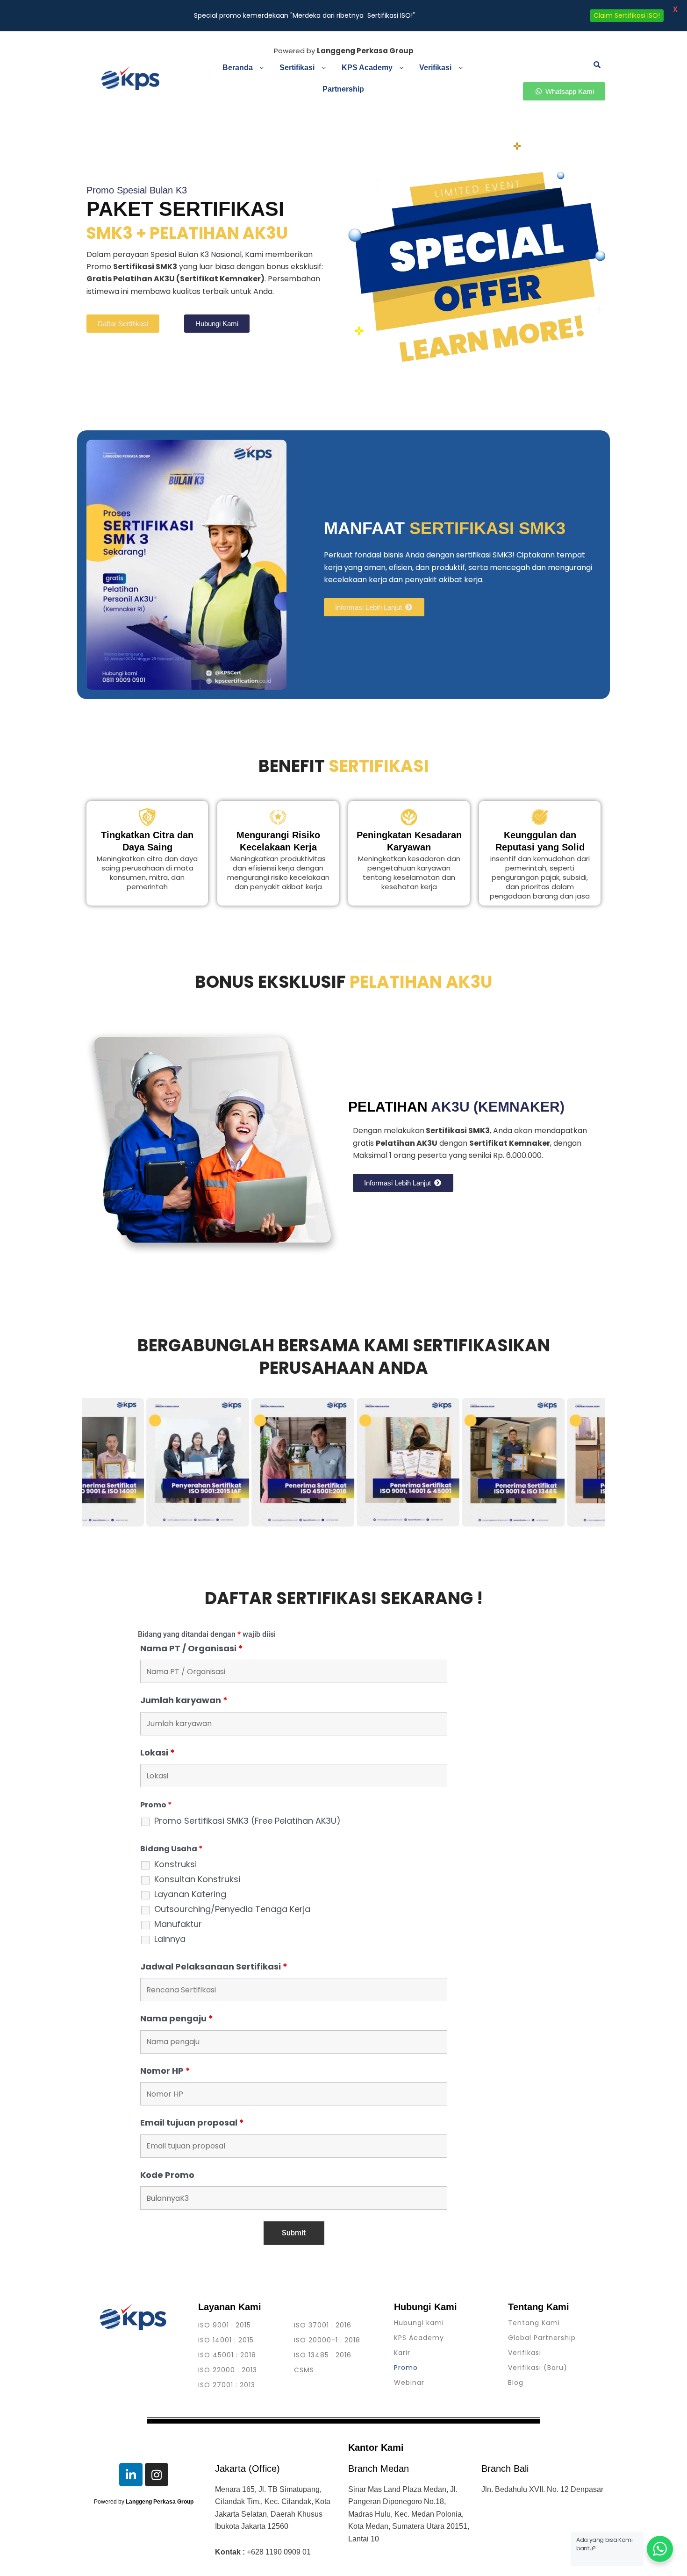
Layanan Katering (190, 1894)
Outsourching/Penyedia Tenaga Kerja (232, 1909)
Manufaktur (178, 1924)
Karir (402, 2353)
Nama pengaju (177, 2018)
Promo (406, 2368)
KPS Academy (419, 2338)
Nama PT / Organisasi (192, 1648)
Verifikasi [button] (435, 68)
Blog (516, 2383)
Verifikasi (525, 2353)
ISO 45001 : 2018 (227, 2355)
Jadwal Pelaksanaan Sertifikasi (214, 1966)
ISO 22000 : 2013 (228, 2370)
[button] (244, 68)
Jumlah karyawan (184, 1700)
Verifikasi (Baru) (538, 2368)
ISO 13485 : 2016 (323, 2355)
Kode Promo (167, 2175)
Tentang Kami (534, 2323)
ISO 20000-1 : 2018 (327, 2340)
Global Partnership (542, 2338)
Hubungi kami (419, 2323)
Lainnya (170, 1939)
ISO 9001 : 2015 (225, 2325)
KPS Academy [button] (367, 68)
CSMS (304, 2370)
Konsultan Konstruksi (197, 1879)
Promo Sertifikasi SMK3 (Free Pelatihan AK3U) (247, 1821)
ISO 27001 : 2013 (227, 2385)
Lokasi (157, 1752)
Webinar (409, 2383)
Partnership (343, 89)
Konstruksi (175, 1864)
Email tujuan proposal (192, 2123)
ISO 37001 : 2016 (323, 2325)
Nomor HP (165, 2071)
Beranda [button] (238, 68)
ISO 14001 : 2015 (226, 2340)
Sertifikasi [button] (297, 68)
